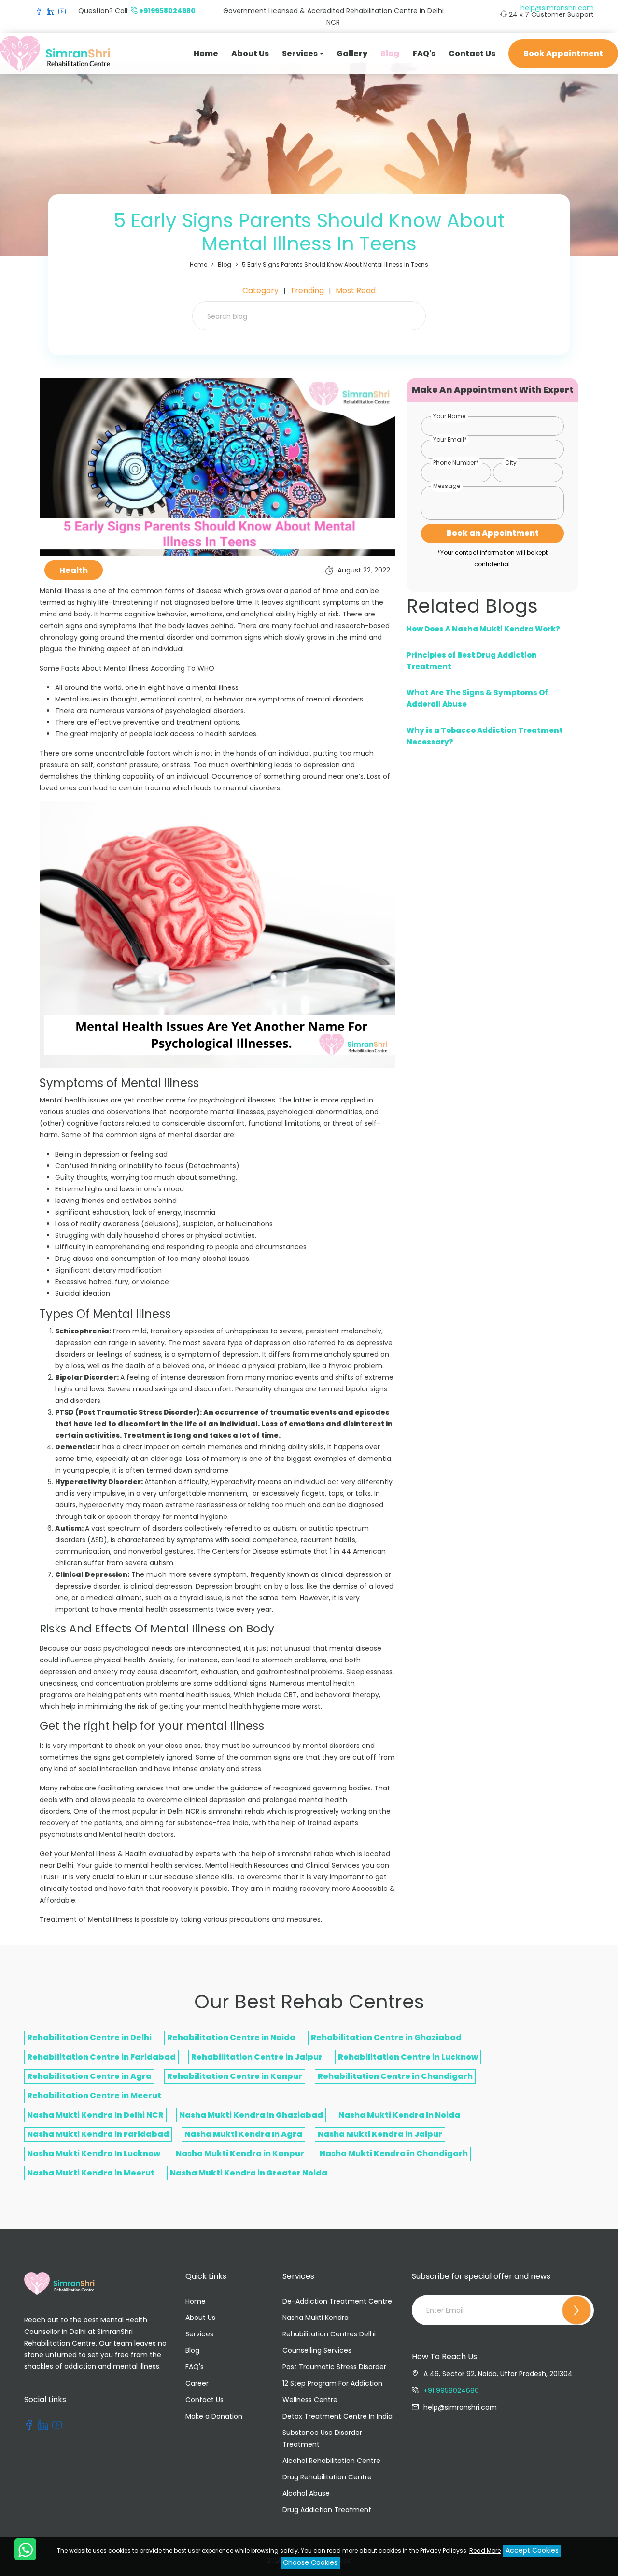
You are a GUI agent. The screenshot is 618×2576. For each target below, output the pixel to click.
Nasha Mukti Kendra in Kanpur (240, 2154)
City (511, 463)
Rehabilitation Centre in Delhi (89, 2038)
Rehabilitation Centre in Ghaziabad (386, 2038)
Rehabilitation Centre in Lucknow (408, 2057)
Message (447, 486)
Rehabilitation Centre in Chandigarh (395, 2076)
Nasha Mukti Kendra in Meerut (91, 2173)
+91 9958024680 (451, 2390)
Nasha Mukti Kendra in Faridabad (98, 2134)
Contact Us (472, 53)
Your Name (449, 416)
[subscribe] (576, 2310)
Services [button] (300, 53)
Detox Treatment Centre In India (337, 2416)
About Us (250, 53)
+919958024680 (167, 11)
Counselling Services (317, 2350)
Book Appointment (563, 53)
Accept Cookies (532, 2550)
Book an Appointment (493, 533)
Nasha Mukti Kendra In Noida (399, 2115)
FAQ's (424, 53)
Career (197, 2383)
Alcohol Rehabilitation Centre (331, 2461)
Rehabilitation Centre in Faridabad (101, 2057)
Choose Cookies (310, 2562)
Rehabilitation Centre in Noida (231, 2038)
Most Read (356, 291)
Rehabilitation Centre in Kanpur (235, 2076)
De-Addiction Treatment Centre (337, 2301)
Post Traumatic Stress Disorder (334, 2367)
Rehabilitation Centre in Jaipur (257, 2057)
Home (206, 53)
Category (260, 291)
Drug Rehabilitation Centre (327, 2477)
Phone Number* (456, 463)
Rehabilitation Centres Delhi (329, 2334)
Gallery (352, 53)
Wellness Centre (310, 2400)
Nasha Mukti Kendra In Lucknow (94, 2154)
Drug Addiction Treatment (327, 2510)
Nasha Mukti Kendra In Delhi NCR (95, 2115)
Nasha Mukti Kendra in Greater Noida (249, 2173)
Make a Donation (214, 2416)
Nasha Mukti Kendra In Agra (243, 2134)
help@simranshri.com (557, 8)
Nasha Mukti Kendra (316, 2318)
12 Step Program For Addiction (332, 2383)
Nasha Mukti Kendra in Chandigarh (394, 2154)
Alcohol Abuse (306, 2493)
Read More (485, 2551)
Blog (390, 53)
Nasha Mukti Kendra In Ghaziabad (251, 2115)
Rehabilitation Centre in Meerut (94, 2096)
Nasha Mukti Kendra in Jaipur (380, 2134)
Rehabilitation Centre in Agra (89, 2076)
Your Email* (450, 439)
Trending (307, 291)
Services (199, 2334)
